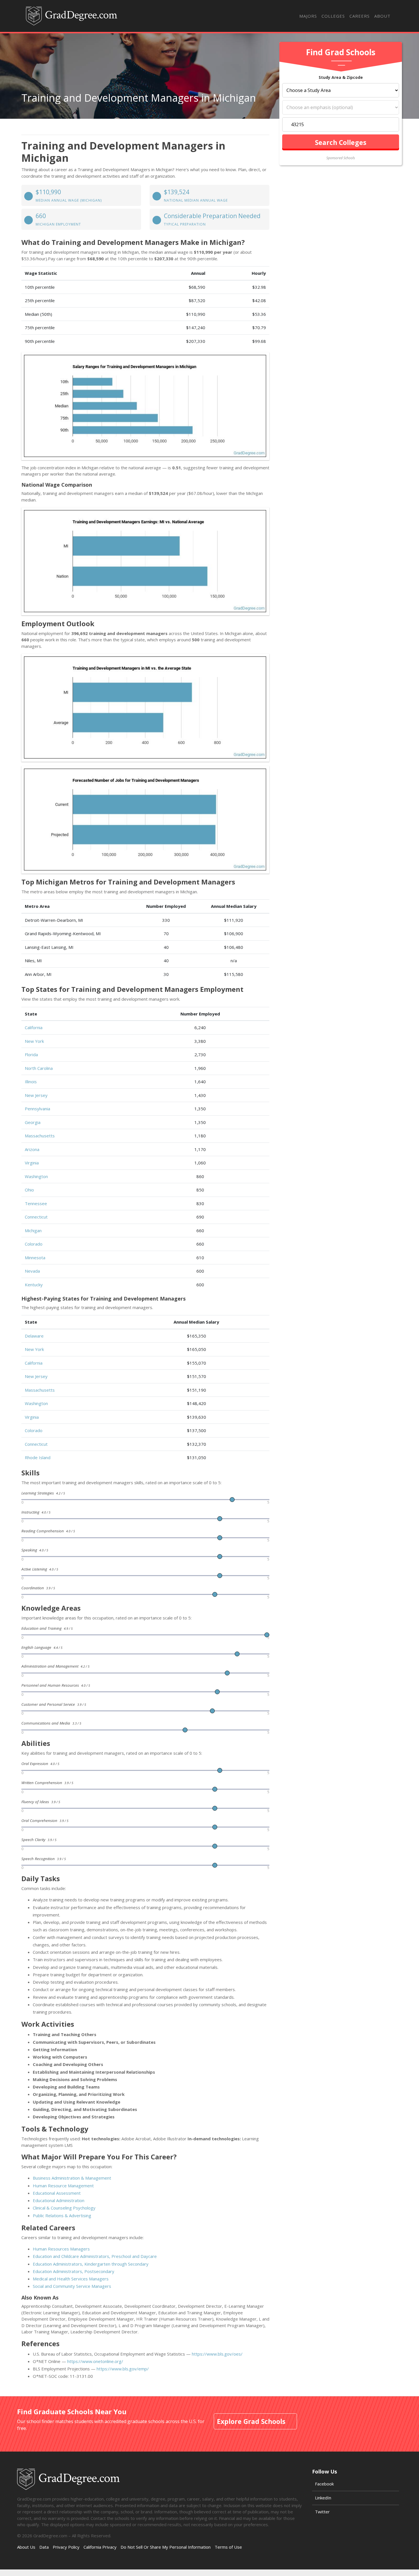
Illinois (31, 1082)
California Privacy (100, 2547)
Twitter (322, 2512)
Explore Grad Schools (251, 2421)
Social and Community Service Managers (72, 2286)
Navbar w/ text (72, 16)
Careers (360, 16)
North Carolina (39, 1068)
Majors (308, 16)
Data (44, 2547)
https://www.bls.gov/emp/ (123, 2369)
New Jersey (36, 1095)
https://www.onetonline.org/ (95, 2361)
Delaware (34, 1336)
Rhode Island (38, 1457)
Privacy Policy (66, 2547)
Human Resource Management (63, 2186)
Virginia (32, 1163)
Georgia (33, 1122)
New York (34, 1041)
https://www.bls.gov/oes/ (217, 2354)
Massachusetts (40, 1136)
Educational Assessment (57, 2193)
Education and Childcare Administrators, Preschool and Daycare (95, 2256)
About (382, 16)
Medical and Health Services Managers (71, 2279)
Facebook (324, 2484)
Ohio (29, 1190)
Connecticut (36, 1217)
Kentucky (34, 1285)
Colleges (333, 16)
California (34, 1027)
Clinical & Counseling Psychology (64, 2208)
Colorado (34, 1244)
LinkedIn (323, 2498)
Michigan (33, 1230)
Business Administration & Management (72, 2178)
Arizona (32, 1149)
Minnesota (35, 1258)
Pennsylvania (37, 1109)
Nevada (32, 1271)
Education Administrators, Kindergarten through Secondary (91, 2264)
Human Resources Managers (61, 2249)
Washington (36, 1176)
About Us (26, 2547)
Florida (31, 1054)
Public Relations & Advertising (62, 2215)
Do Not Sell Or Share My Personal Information (166, 2547)
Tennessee (36, 1203)
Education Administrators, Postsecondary (74, 2271)
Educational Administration (59, 2200)
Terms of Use (228, 2547)
